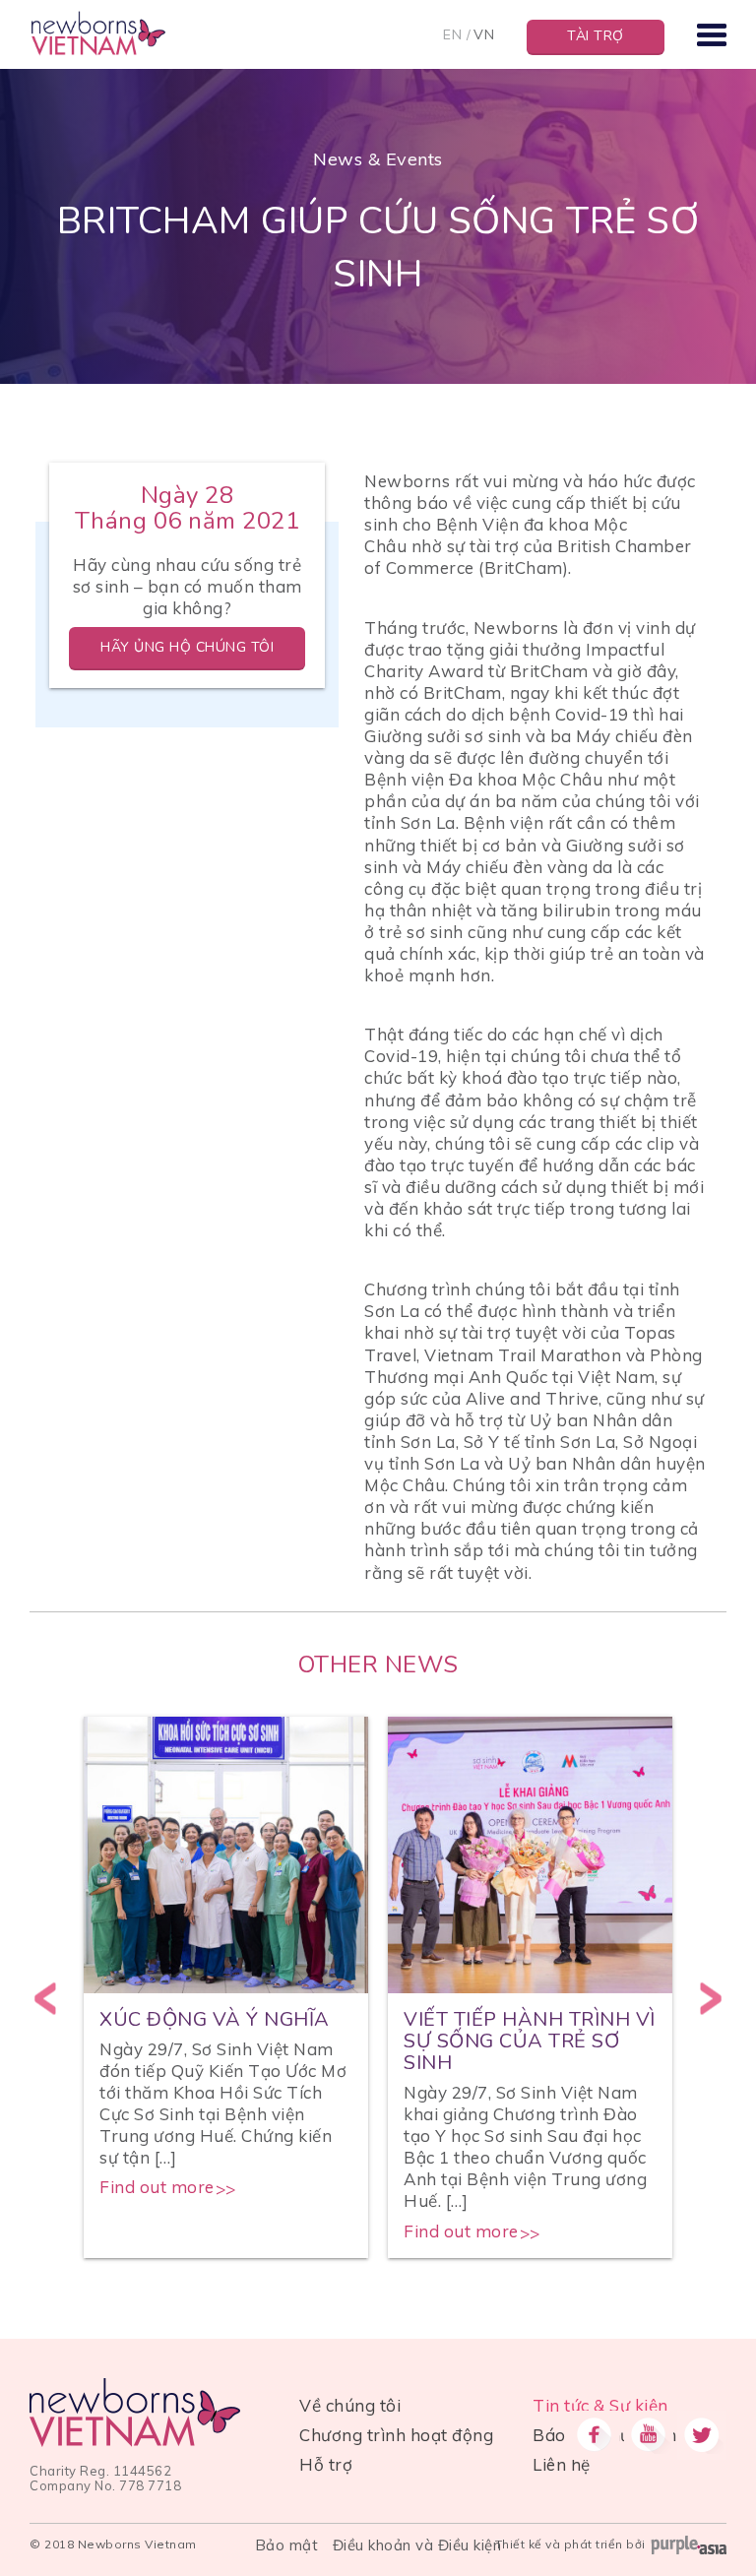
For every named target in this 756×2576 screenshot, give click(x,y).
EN (452, 34)
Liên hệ (562, 2464)
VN (484, 34)
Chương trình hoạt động (396, 2435)
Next (711, 1998)
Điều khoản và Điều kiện (417, 2545)
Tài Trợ (596, 36)
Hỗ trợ (326, 2464)
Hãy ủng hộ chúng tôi (187, 647)
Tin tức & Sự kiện (600, 2405)
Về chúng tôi (350, 2405)
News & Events (378, 159)
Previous (45, 1998)
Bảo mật (287, 2545)
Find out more (157, 2187)
